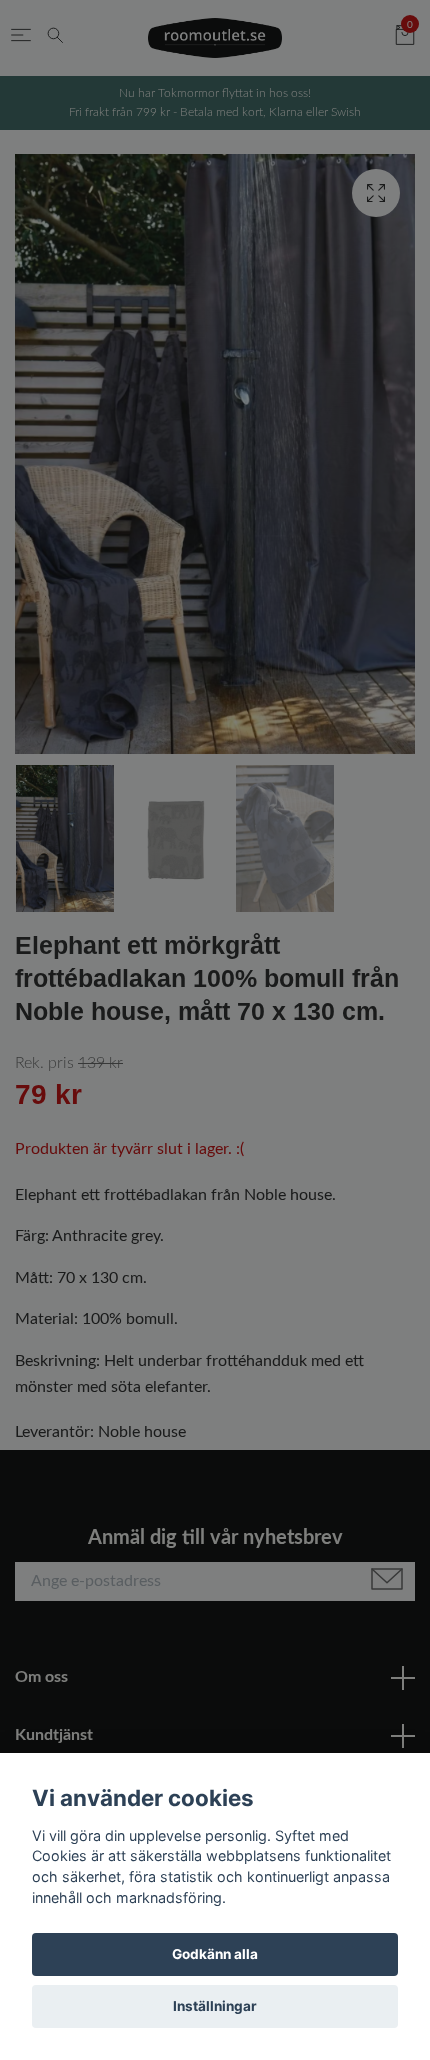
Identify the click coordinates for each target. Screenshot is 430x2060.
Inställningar (215, 2006)
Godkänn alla (215, 1954)
